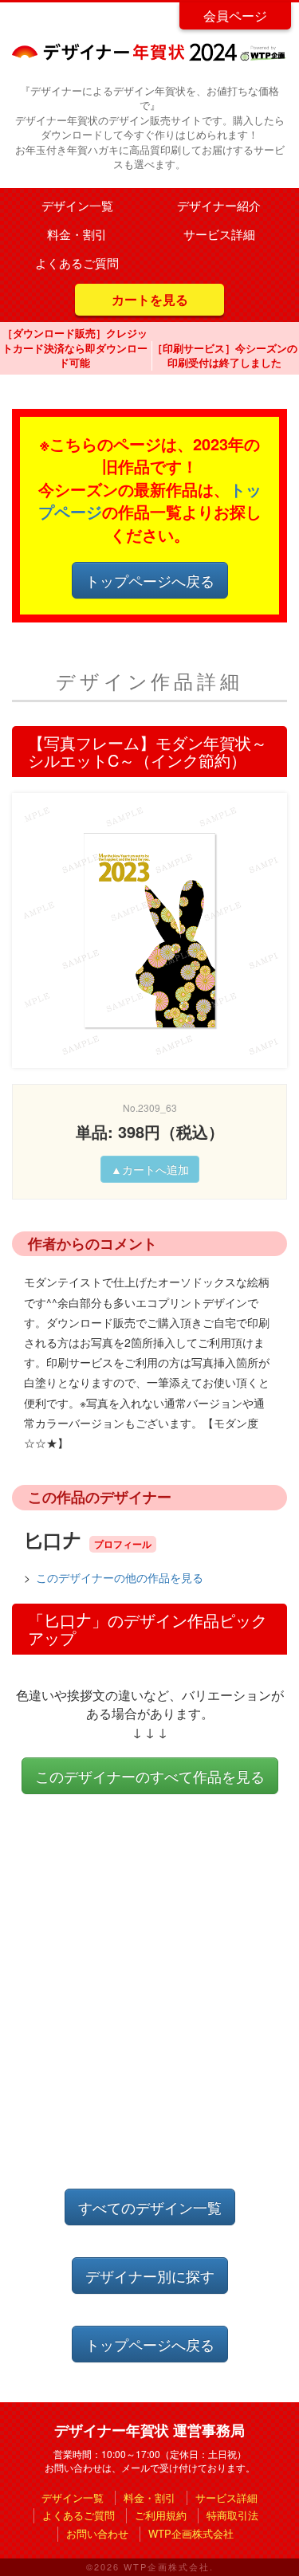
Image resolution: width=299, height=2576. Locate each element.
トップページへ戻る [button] (150, 580)
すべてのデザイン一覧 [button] (150, 2207)
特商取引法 (232, 2515)
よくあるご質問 (77, 263)
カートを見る (150, 299)
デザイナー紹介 (219, 205)
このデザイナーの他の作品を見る (120, 1577)
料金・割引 (77, 234)
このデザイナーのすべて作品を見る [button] (150, 1776)
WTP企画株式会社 (191, 2533)
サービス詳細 (219, 234)
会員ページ (235, 16)
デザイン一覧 (77, 205)
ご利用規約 (161, 2515)
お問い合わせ (97, 2533)
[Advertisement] (149, 2007)
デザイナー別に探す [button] (150, 2276)
